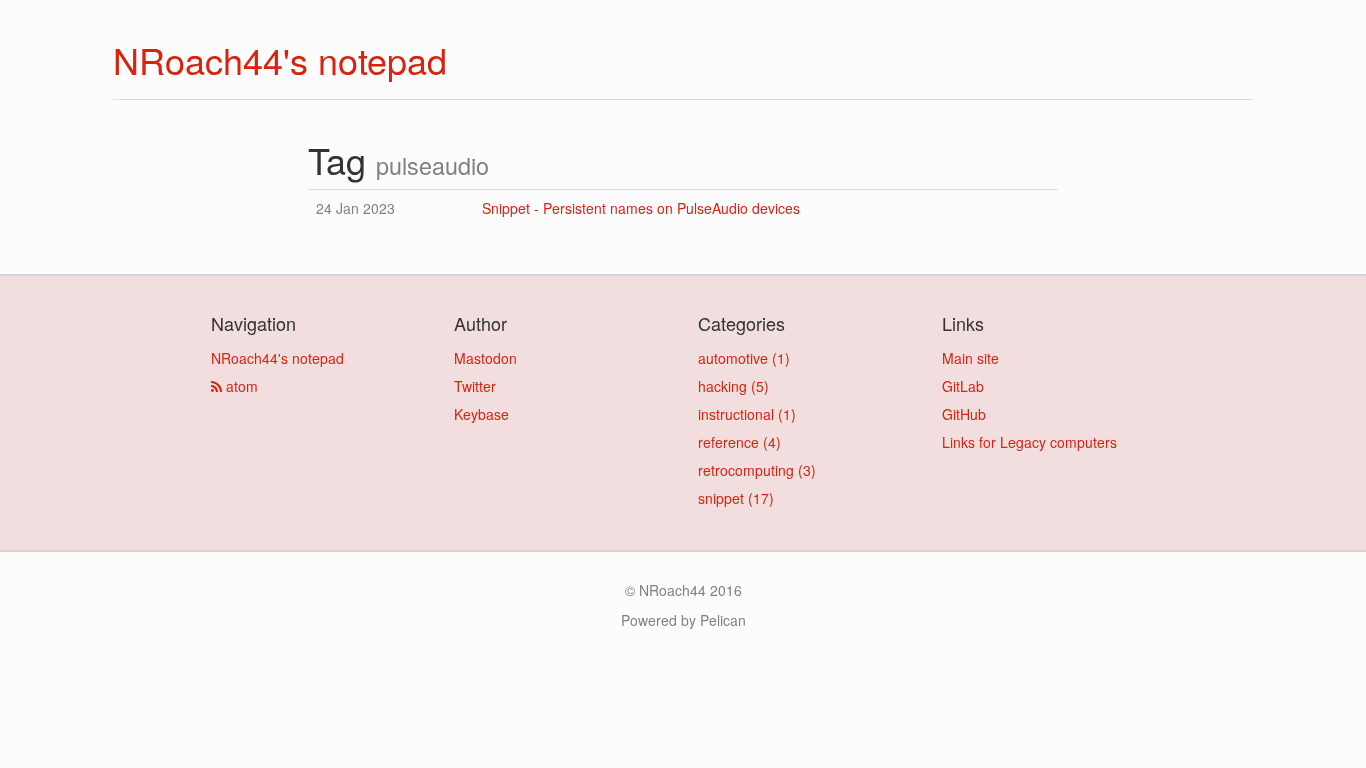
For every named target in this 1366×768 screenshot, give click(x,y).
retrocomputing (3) (757, 470)
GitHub (964, 414)
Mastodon (485, 358)
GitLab (963, 386)
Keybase (481, 414)
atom (240, 386)
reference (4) (739, 442)
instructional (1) (747, 414)
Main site (970, 358)
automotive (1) (744, 358)
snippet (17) (736, 498)
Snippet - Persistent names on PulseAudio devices (641, 208)
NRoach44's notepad (280, 59)
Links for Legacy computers (1029, 442)
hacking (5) (733, 386)
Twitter (475, 386)
